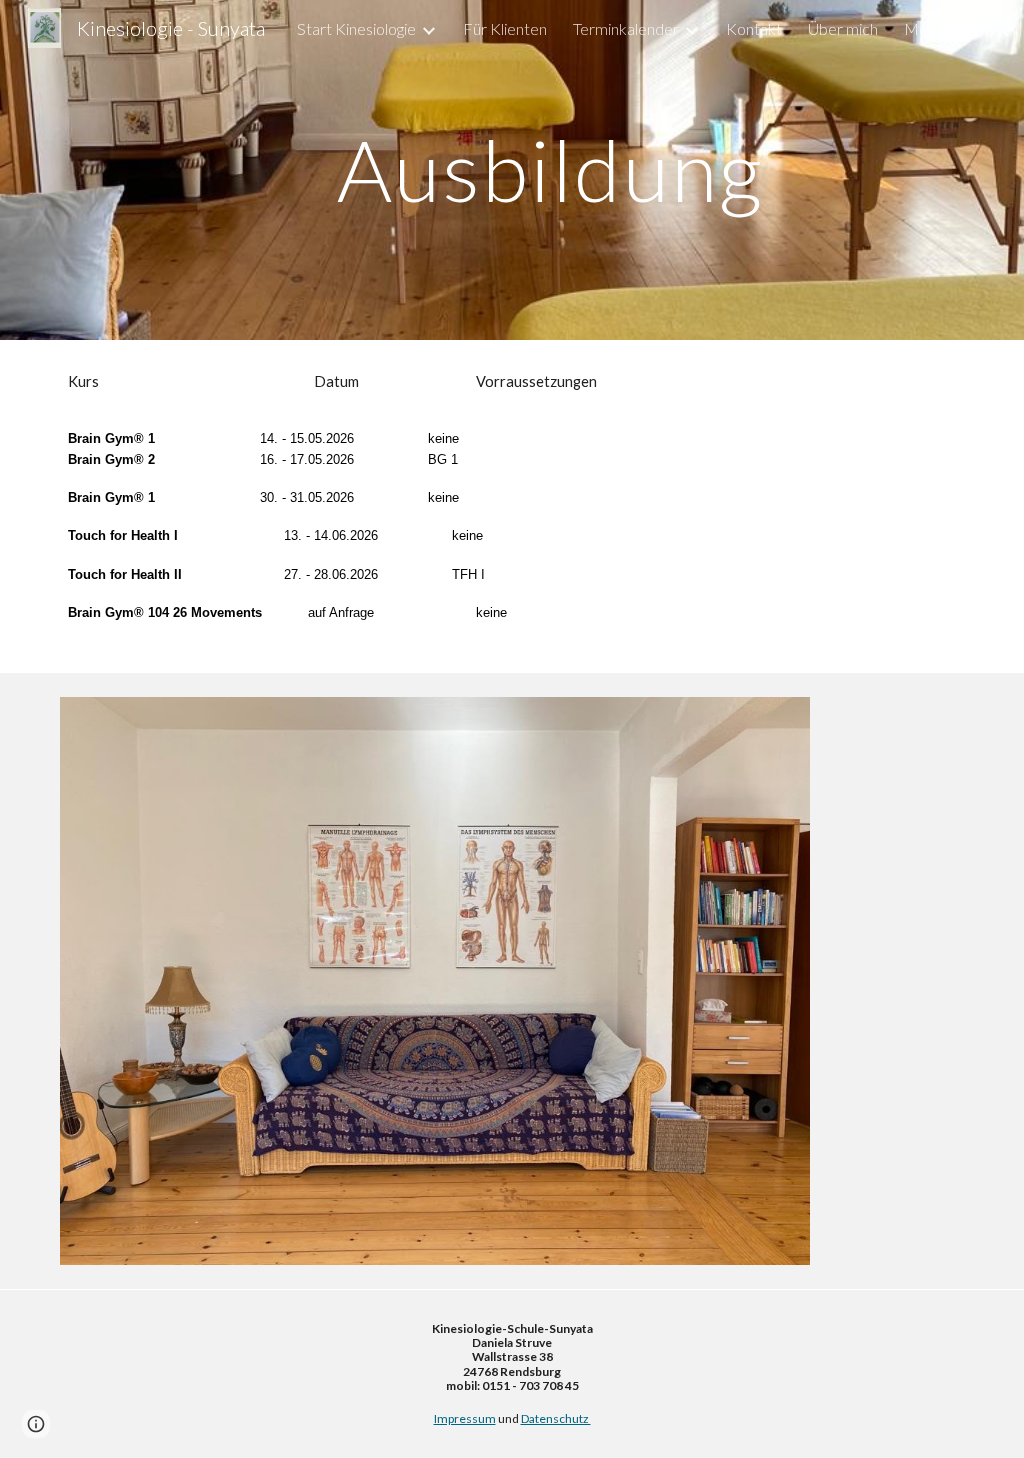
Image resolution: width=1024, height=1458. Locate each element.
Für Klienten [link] (505, 28)
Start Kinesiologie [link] (356, 28)
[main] (550, 169)
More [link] (923, 28)
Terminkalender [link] (626, 28)
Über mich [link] (843, 28)
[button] (1000, 28)
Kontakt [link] (754, 28)
